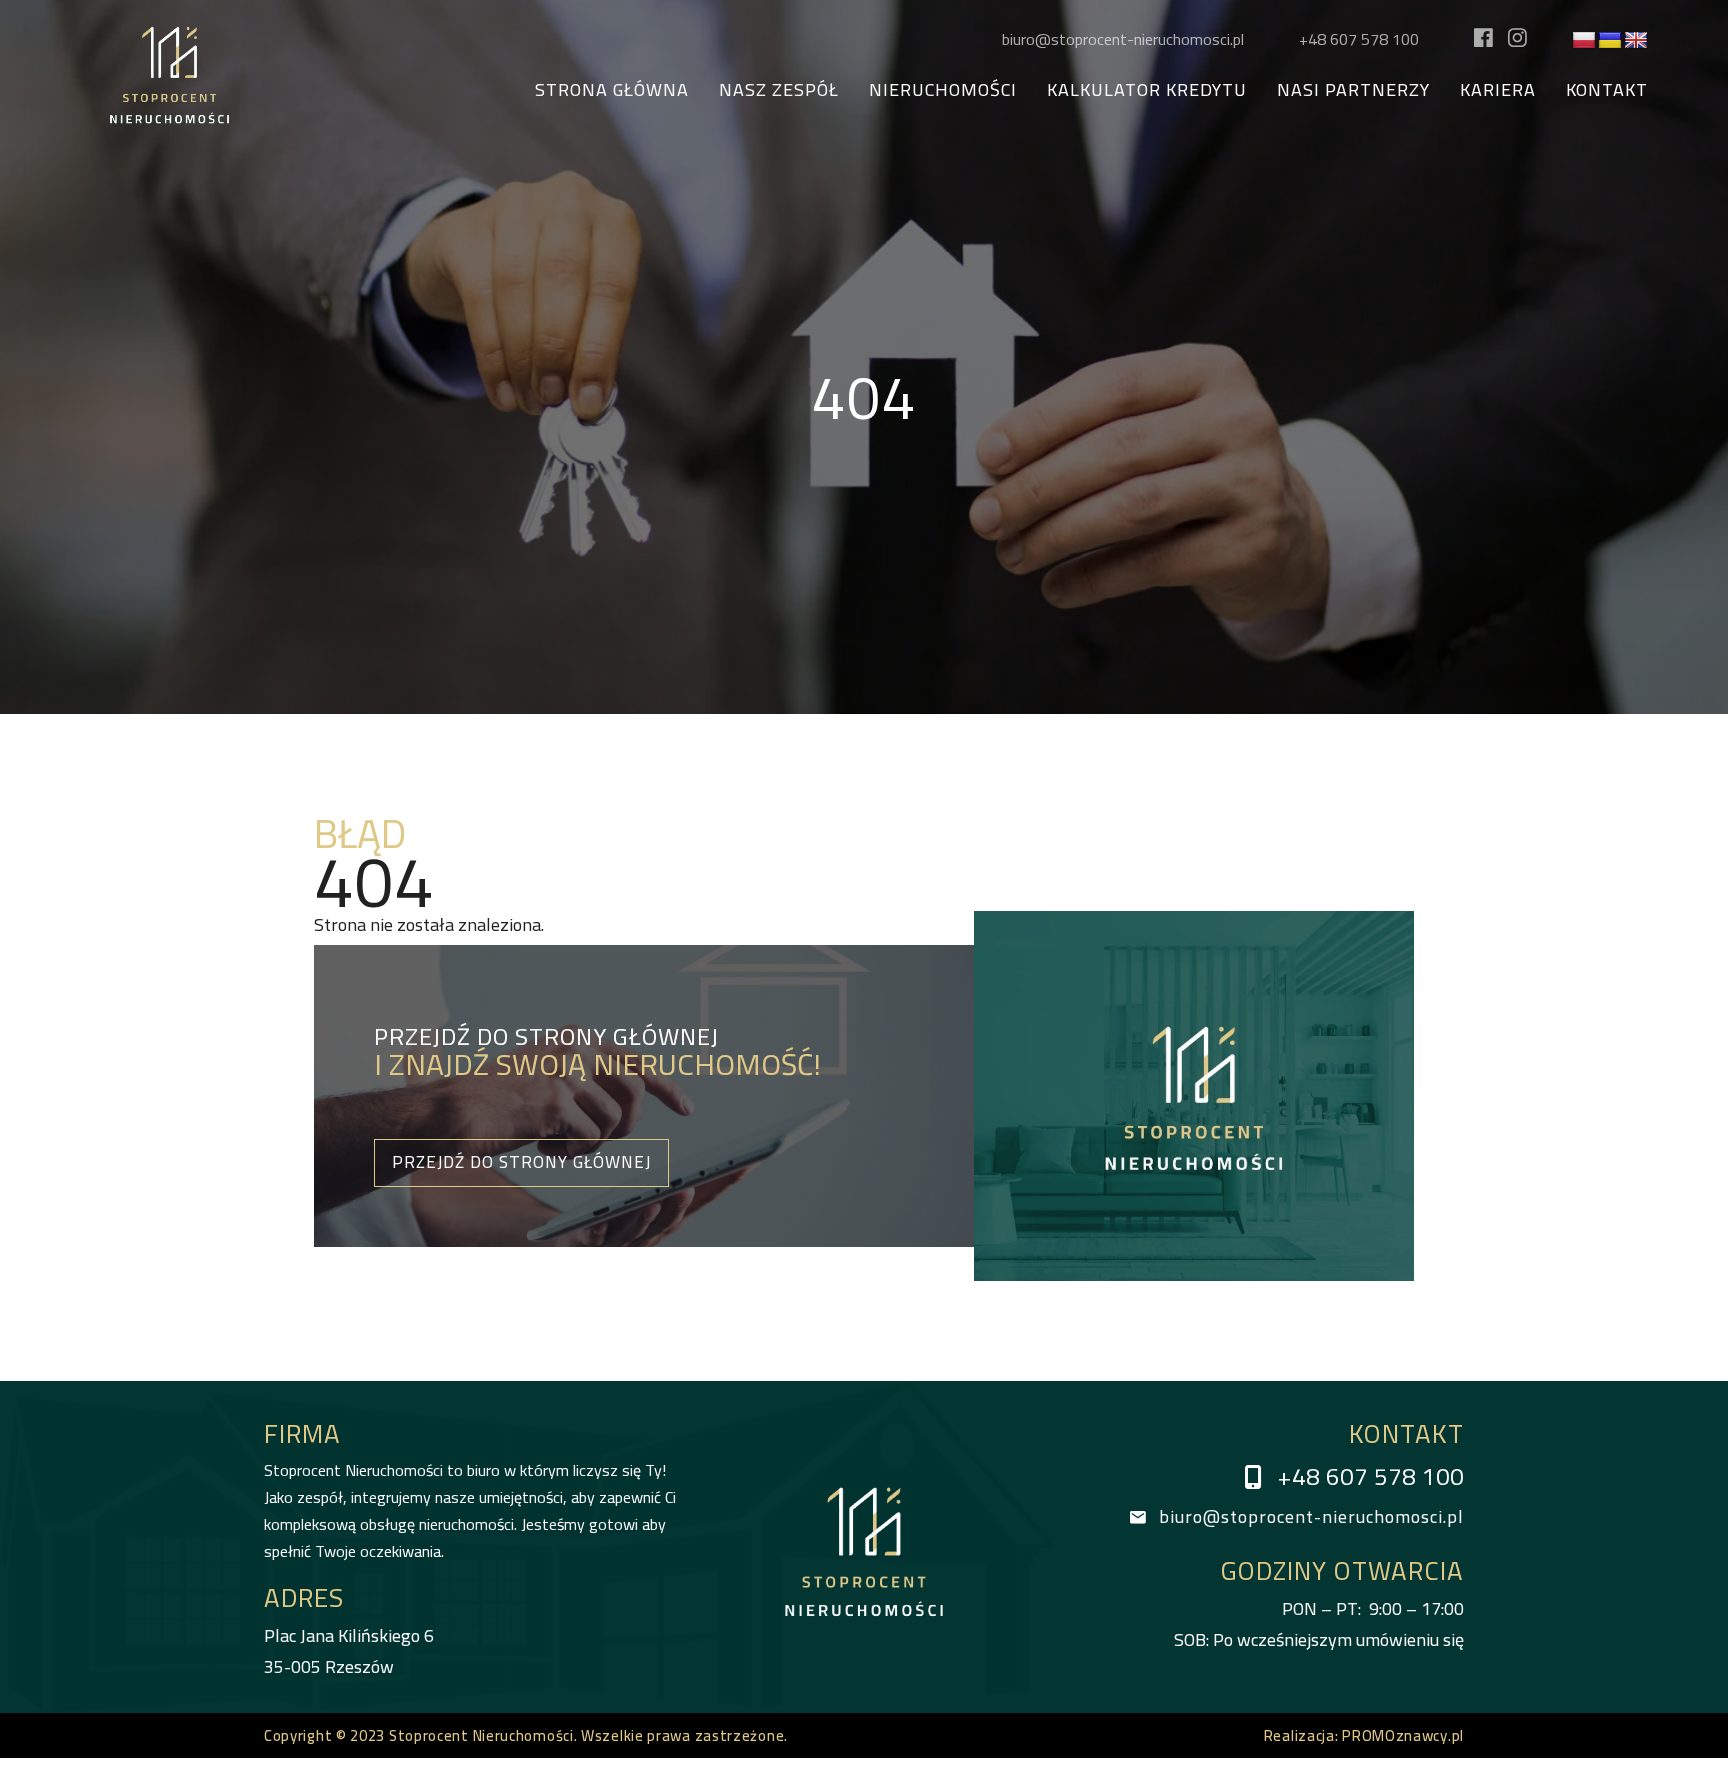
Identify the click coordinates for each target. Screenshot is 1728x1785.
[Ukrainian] (1610, 41)
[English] (1636, 41)
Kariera (1498, 90)
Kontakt (1607, 90)
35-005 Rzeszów (349, 1651)
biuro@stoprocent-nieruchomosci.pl (1123, 39)
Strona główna (612, 90)
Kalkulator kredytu (1147, 90)
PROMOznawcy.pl (1403, 1735)
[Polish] (1584, 41)
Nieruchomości (943, 90)
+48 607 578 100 (1359, 39)
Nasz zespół (779, 90)
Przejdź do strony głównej (521, 1162)
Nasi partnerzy (1353, 90)
